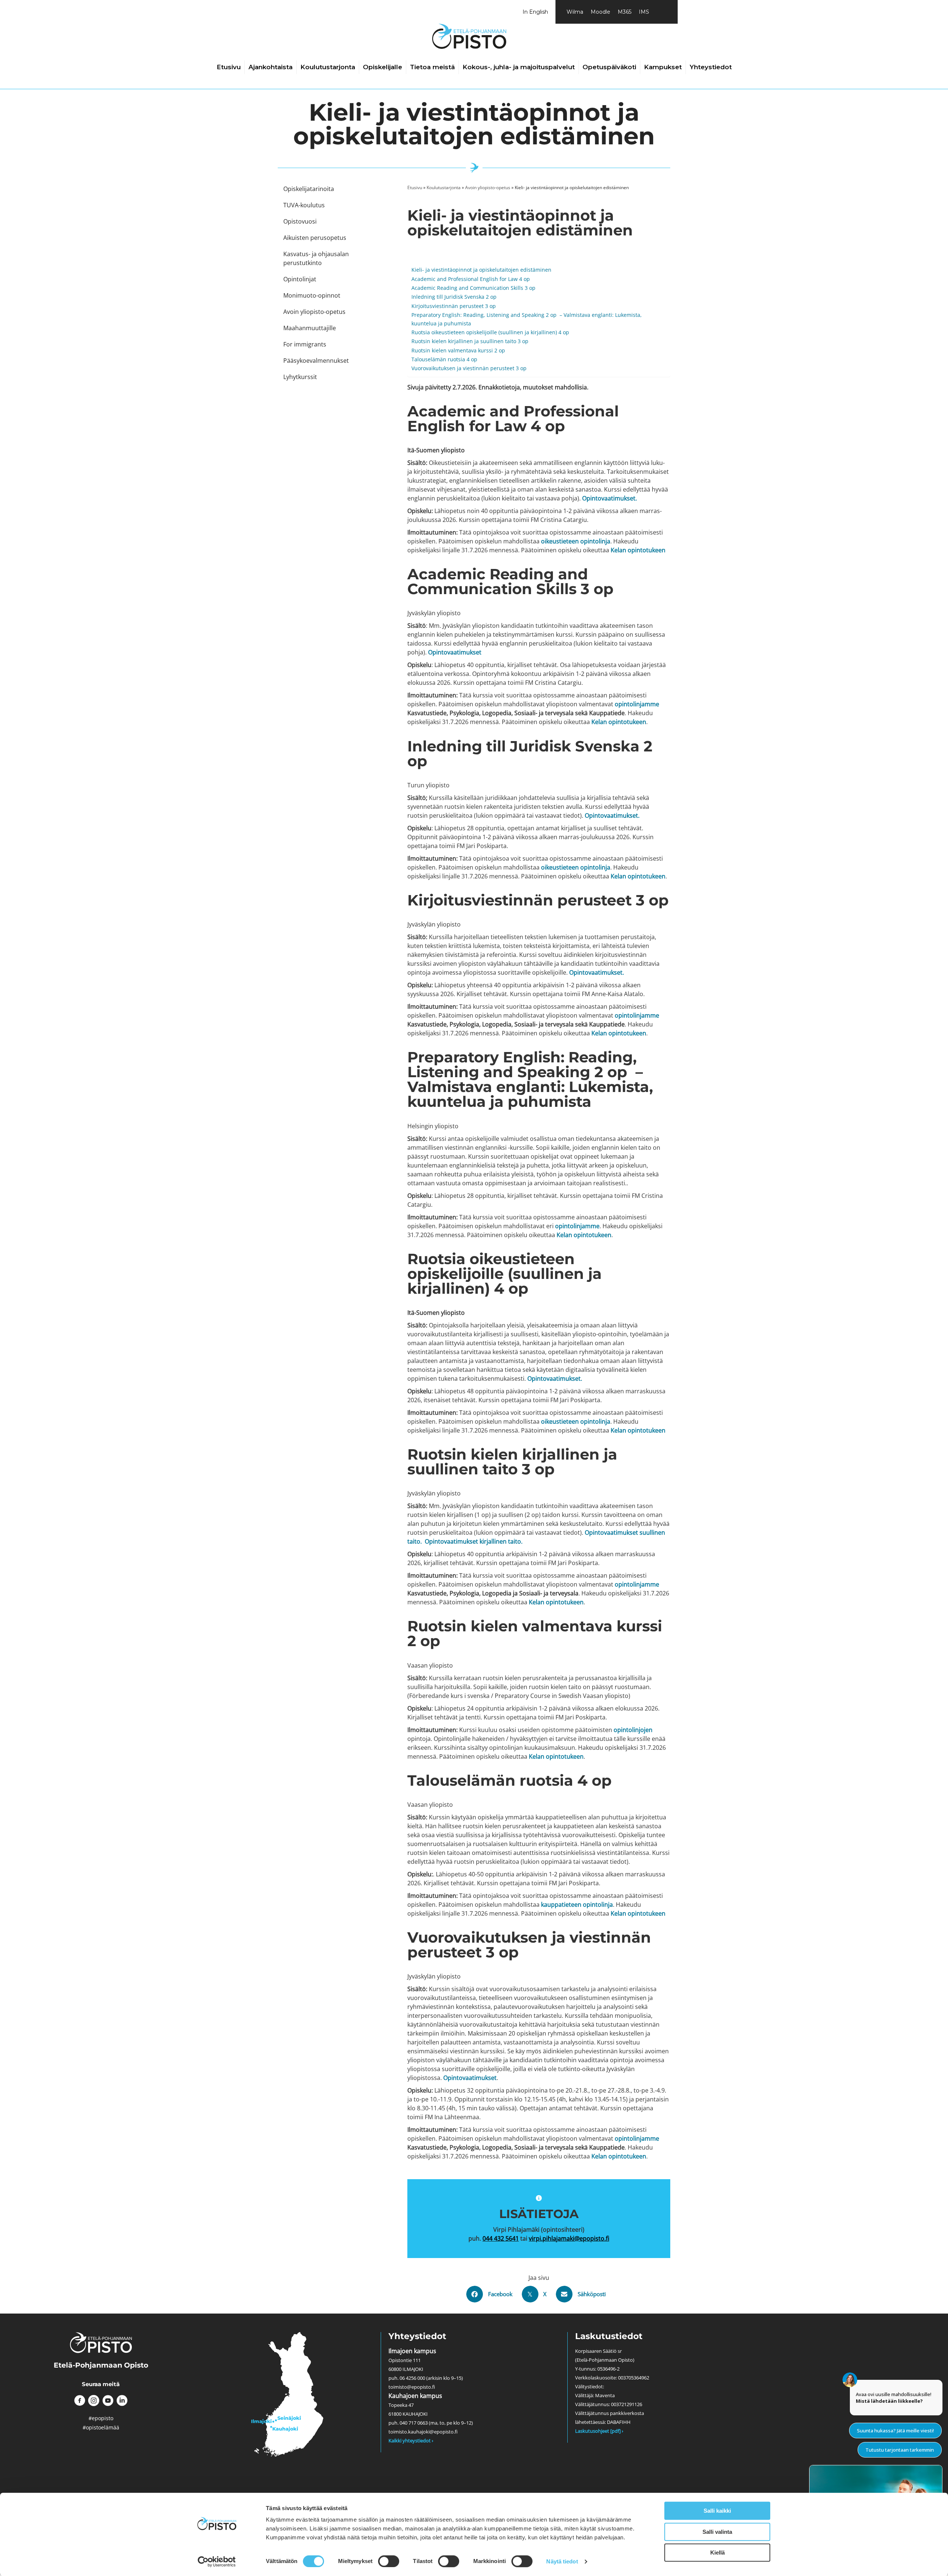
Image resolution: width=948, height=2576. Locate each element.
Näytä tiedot (562, 2561)
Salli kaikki (717, 2511)
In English (535, 12)
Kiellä (717, 2552)
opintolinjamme (637, 704)
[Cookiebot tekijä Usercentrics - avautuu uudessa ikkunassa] (217, 2562)
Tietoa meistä (432, 67)
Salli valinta (717, 2532)
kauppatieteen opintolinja (577, 1905)
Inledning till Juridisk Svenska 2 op (454, 297)
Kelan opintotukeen (638, 550)
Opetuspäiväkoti (609, 67)
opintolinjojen (633, 1730)
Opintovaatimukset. (610, 498)
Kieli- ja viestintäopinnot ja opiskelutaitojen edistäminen (481, 270)
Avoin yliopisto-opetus (488, 187)
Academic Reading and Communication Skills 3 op (473, 288)
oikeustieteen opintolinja (576, 541)
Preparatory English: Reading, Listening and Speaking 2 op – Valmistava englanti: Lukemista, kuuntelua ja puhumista (527, 319)
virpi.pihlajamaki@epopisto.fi (569, 2238)
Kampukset (663, 67)
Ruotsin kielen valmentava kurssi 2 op (459, 350)
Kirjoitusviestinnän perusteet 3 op (454, 306)
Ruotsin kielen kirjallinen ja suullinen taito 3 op (470, 341)
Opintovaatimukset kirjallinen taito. (474, 1541)
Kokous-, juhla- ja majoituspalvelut (519, 67)
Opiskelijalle (383, 67)
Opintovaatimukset (470, 2078)
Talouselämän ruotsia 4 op (445, 359)
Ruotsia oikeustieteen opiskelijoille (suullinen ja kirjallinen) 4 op (490, 332)
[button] (80, 2401)
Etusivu (229, 67)
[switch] (389, 2561)
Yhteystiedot (711, 67)
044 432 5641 (501, 2238)
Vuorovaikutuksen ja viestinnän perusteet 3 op (469, 368)
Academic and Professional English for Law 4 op (471, 279)
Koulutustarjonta (328, 67)
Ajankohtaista (271, 67)
